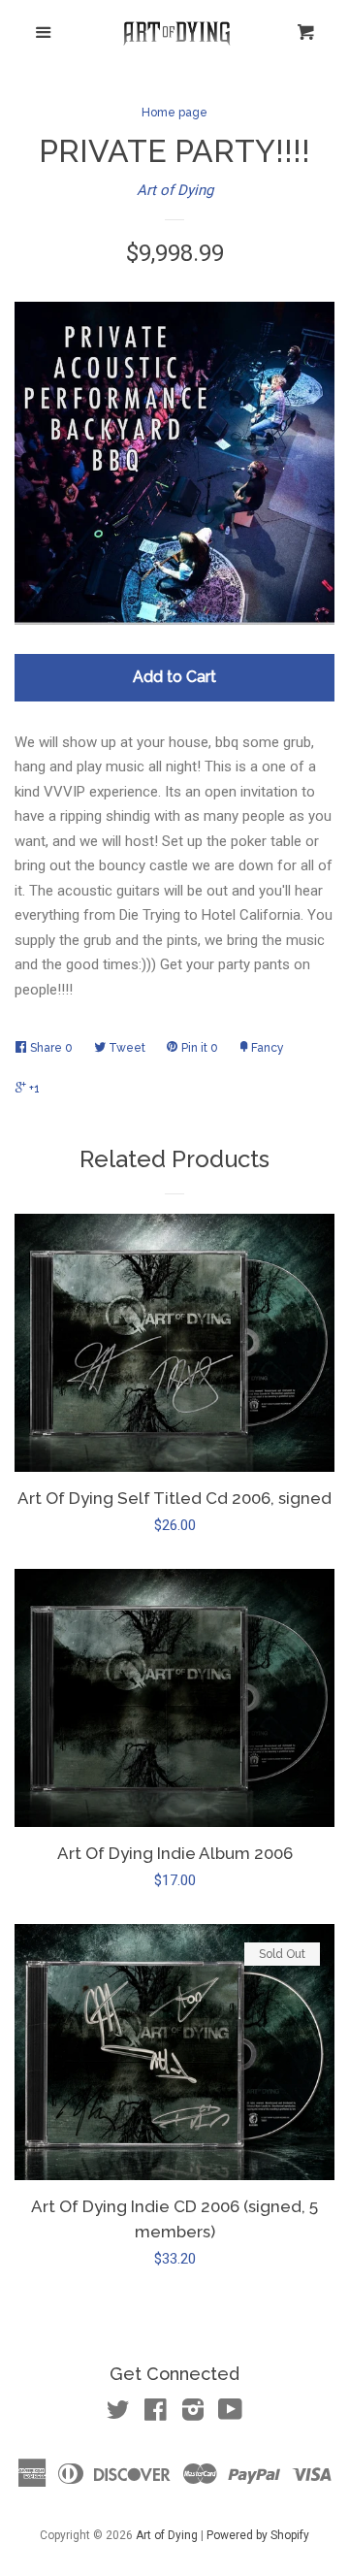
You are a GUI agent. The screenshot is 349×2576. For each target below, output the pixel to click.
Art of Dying (175, 190)
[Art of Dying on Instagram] (193, 2414)
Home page (174, 113)
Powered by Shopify (258, 2535)
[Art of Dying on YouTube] (230, 2414)
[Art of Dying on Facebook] (156, 2414)
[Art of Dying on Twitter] (118, 2414)
